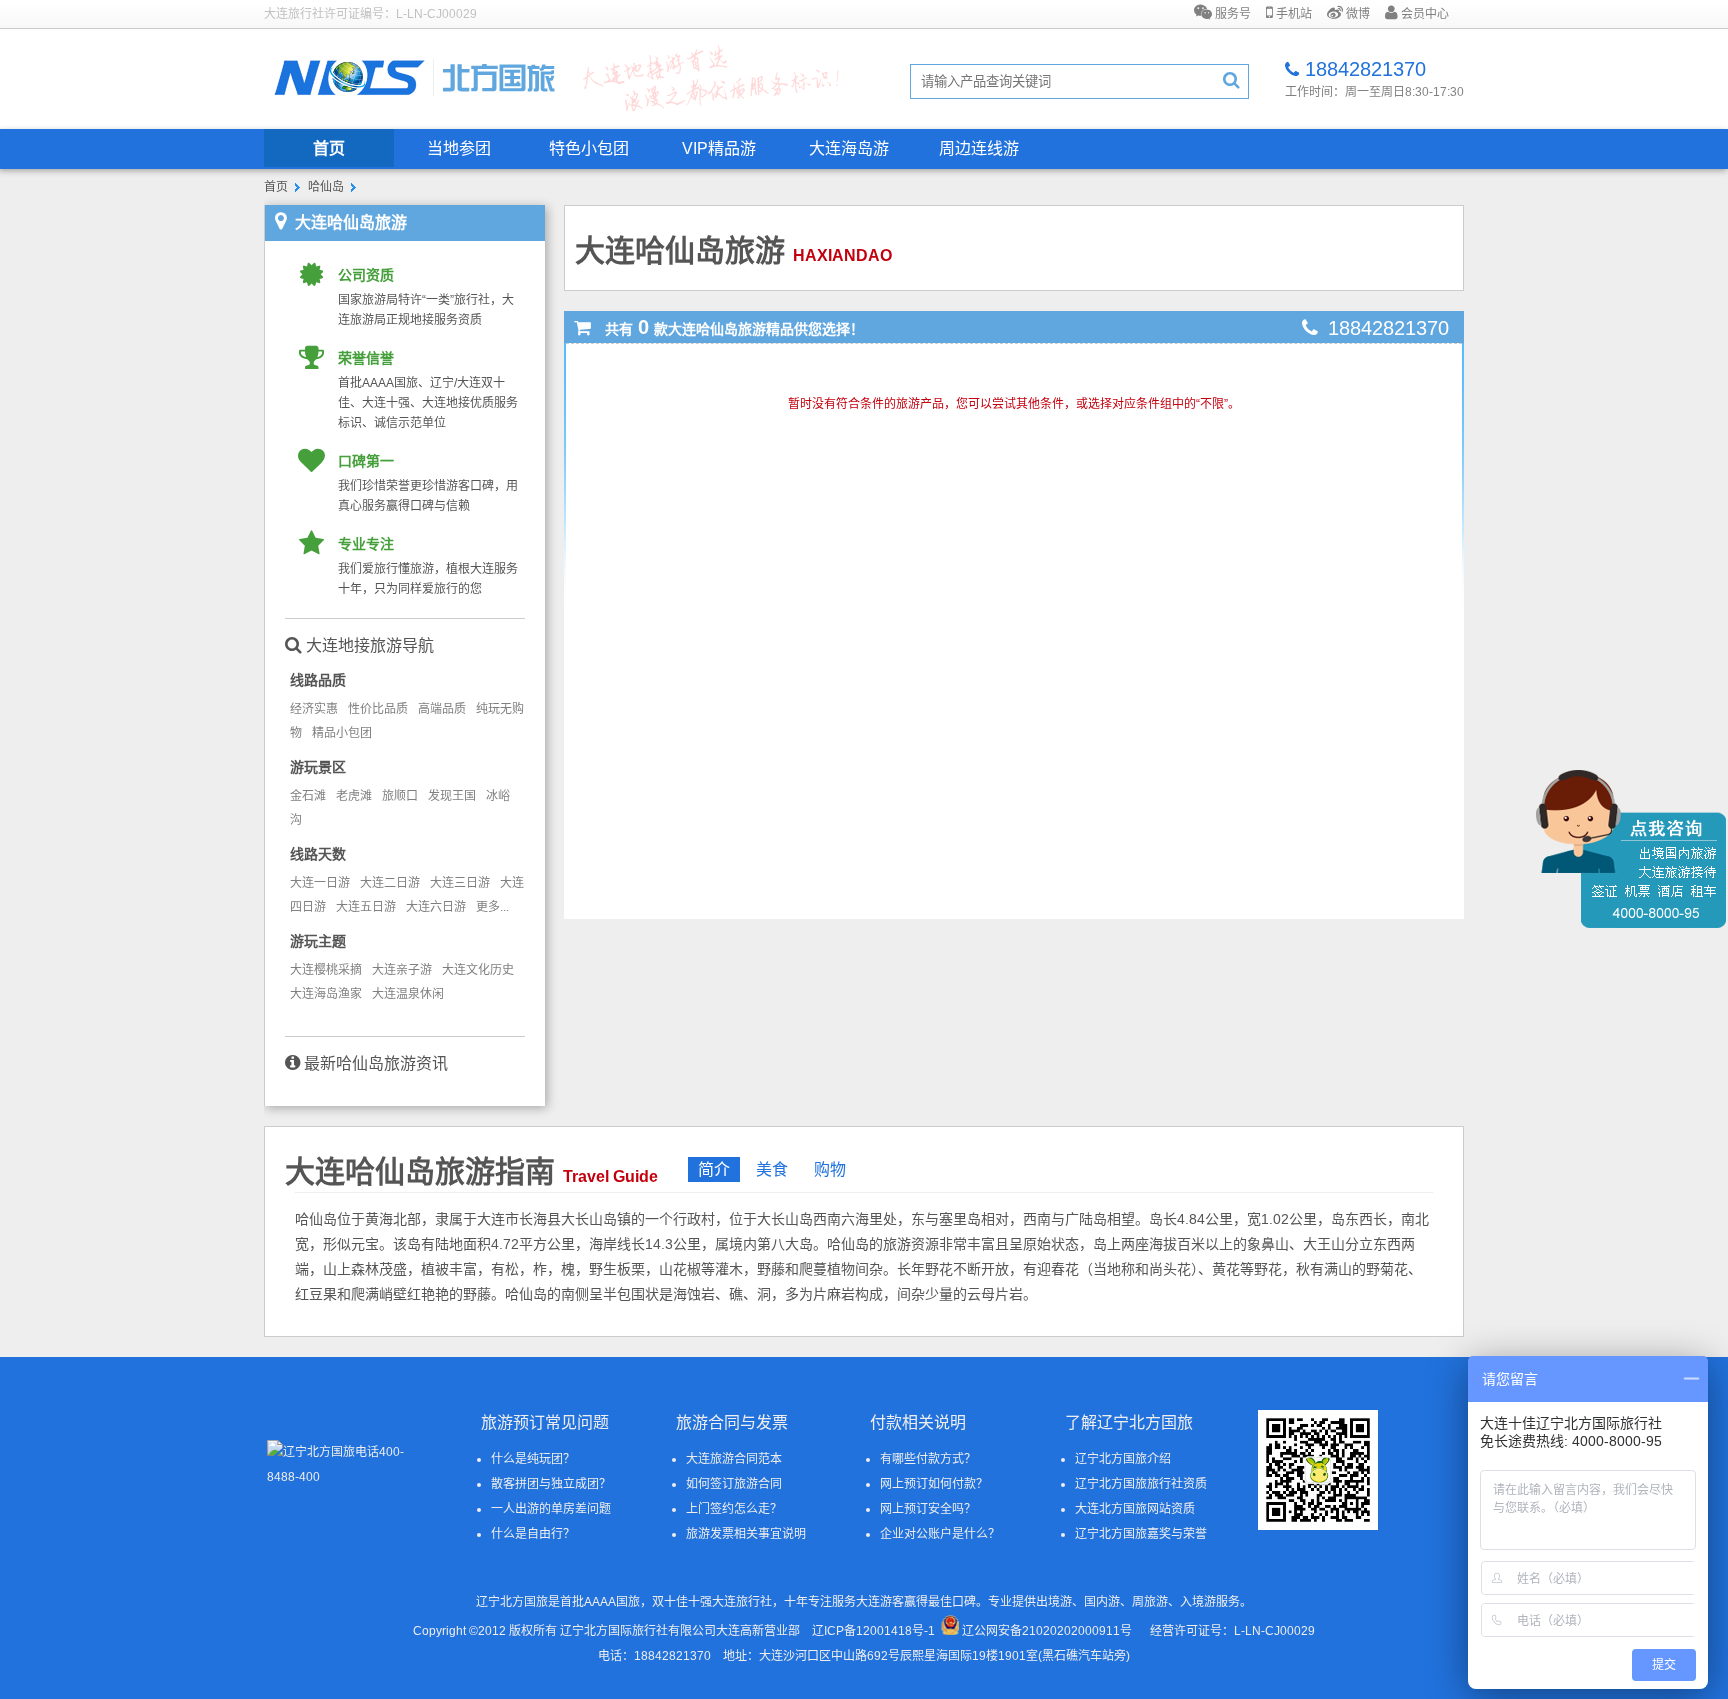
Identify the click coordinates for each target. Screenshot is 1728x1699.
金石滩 (308, 796)
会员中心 (1423, 14)
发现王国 (452, 796)
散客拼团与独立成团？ (551, 1484)
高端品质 (442, 709)
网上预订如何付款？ (934, 1484)
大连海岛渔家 (326, 994)
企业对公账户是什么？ (940, 1534)
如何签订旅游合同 (734, 1484)
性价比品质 (378, 709)
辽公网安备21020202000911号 (1047, 1631)
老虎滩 (354, 796)
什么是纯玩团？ (533, 1459)
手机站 (1292, 14)
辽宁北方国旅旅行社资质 (1141, 1484)
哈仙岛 (326, 187)
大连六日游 (436, 907)
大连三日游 (460, 883)
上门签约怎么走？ (734, 1509)
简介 (714, 1169)
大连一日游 (320, 883)
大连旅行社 (742, 1602)
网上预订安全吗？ (928, 1509)
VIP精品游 (719, 148)
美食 (772, 1169)
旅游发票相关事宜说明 (746, 1534)
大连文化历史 (478, 970)
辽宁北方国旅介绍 (1123, 1459)
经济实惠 (314, 709)
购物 (830, 1169)
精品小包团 (342, 733)
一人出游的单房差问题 (551, 1509)
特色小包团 (589, 148)
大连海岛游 (849, 148)
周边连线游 (979, 148)
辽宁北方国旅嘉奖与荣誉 (1141, 1534)
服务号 (1231, 14)
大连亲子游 (402, 970)
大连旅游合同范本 (734, 1459)
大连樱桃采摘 (326, 970)
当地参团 (459, 148)
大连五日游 (366, 907)
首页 (329, 148)
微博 (1356, 14)
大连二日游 (390, 883)
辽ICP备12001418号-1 (873, 1631)
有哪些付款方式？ (928, 1459)
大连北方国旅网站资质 (1135, 1509)
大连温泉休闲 (408, 994)
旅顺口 (400, 796)
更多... (492, 907)
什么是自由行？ (533, 1534)
